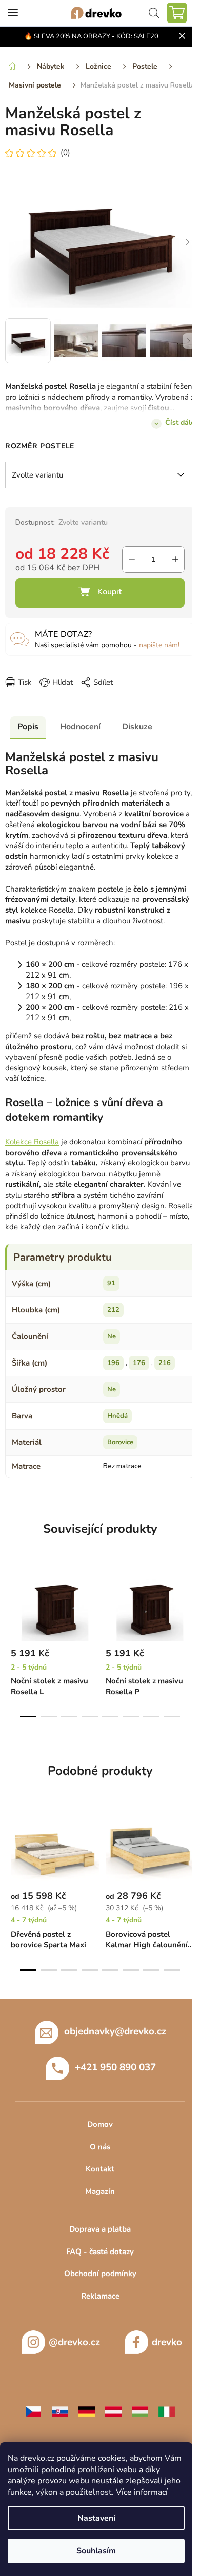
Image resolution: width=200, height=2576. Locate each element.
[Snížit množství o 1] (132, 559)
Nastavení (96, 2518)
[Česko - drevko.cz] (33, 2411)
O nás (100, 2147)
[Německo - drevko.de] (87, 2411)
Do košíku (100, 593)
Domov (100, 2124)
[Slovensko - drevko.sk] (60, 2411)
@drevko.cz (74, 2342)
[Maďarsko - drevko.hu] (140, 2411)
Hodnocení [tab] (80, 727)
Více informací (142, 2492)
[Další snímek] (187, 242)
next (189, 1601)
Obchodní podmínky (100, 2274)
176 (139, 1363)
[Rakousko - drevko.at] (113, 2411)
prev (11, 1601)
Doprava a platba (100, 2229)
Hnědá (117, 1416)
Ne (112, 1336)
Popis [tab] (28, 727)
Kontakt (100, 2169)
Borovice (120, 1442)
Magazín (100, 2191)
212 (113, 1310)
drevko (167, 2342)
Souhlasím (96, 2551)
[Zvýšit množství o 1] (175, 559)
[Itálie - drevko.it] (167, 2411)
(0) (65, 153)
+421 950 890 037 (115, 2067)
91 (111, 1283)
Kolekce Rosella (32, 1142)
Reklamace (100, 2296)
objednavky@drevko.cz (115, 2031)
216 (165, 1363)
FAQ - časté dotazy (100, 2252)
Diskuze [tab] (137, 727)
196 (113, 1363)
